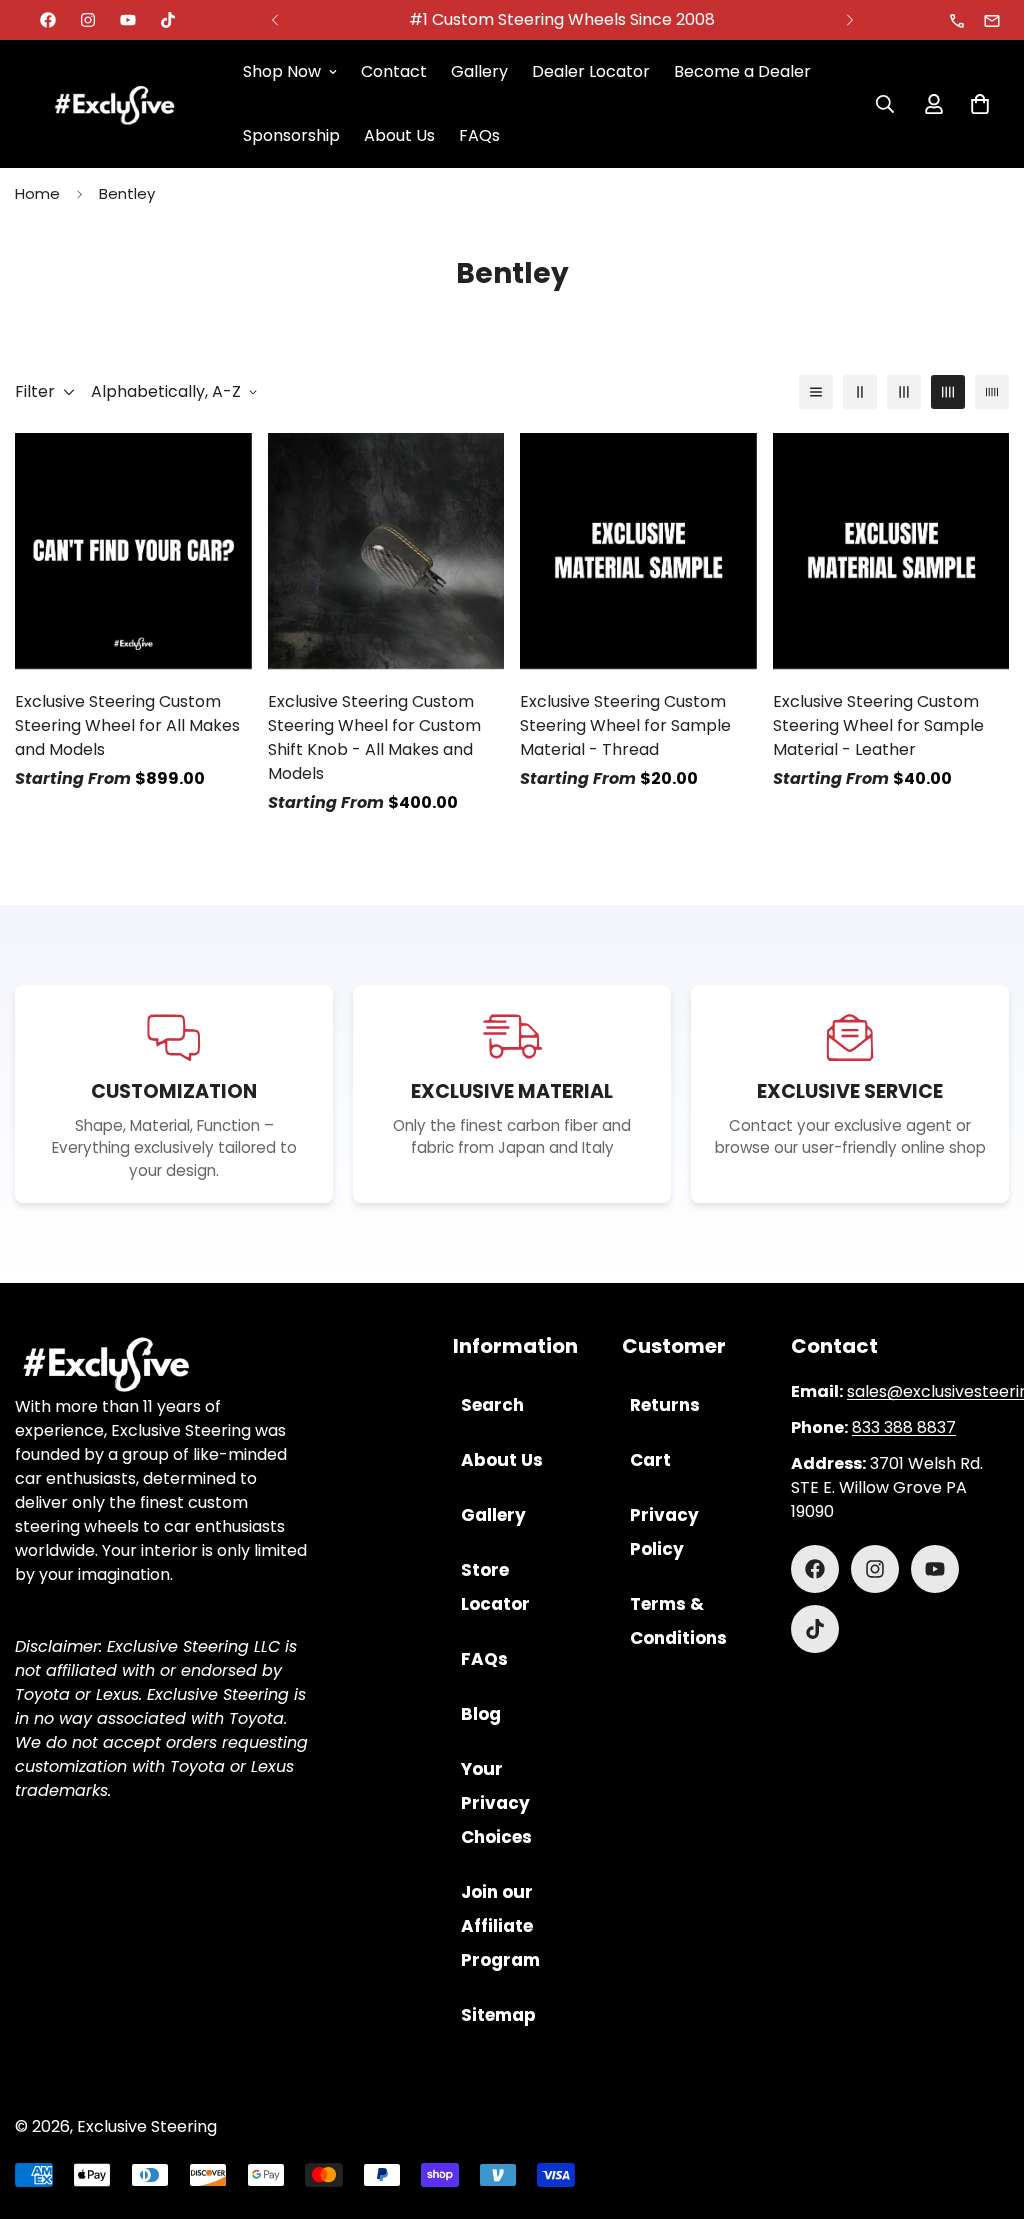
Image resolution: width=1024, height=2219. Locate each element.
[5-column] (992, 392)
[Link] (163, 1364)
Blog (481, 1714)
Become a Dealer (742, 71)
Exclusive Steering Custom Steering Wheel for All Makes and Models (127, 725)
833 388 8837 (958, 21)
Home (37, 193)
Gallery (479, 71)
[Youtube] (128, 20)
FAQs (479, 135)
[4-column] (948, 392)
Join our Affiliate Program (500, 1926)
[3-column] (904, 392)
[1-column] (816, 392)
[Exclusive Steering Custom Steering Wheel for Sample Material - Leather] (891, 551)
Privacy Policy (664, 1532)
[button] (980, 104)
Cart (650, 1460)
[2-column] (860, 392)
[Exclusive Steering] (115, 104)
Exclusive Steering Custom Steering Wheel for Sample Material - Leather (878, 725)
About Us (399, 135)
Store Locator (495, 1587)
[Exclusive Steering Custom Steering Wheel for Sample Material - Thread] (638, 551)
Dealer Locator (591, 71)
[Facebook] (48, 20)
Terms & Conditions (678, 1621)
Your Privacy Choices (496, 1803)
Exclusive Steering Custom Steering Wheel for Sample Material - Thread (625, 725)
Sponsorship (291, 135)
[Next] (849, 20)
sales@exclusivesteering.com (993, 21)
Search (492, 1405)
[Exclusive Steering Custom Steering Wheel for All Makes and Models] (133, 551)
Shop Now (282, 71)
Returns (665, 1405)
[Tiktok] (168, 20)
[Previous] (274, 20)
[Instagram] (88, 20)
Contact (394, 71)
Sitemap (498, 2015)
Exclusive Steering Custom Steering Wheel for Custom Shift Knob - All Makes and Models (374, 737)
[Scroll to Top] (985, 2110)
